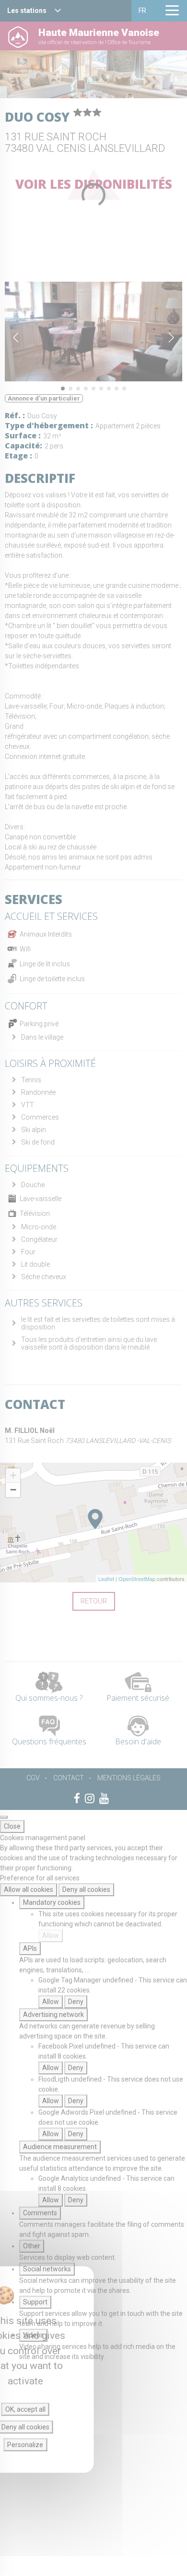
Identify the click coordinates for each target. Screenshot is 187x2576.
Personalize (25, 2445)
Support (35, 2302)
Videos (33, 2335)
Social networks (47, 2269)
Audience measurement (60, 2147)
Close (12, 1826)
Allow (51, 1935)
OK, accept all (25, 2409)
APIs (30, 1948)
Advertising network (53, 2015)
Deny (76, 2002)
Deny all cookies (86, 1889)
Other (32, 2246)
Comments (40, 2213)
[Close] (4, 1817)
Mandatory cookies (52, 1902)
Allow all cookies (29, 1889)
